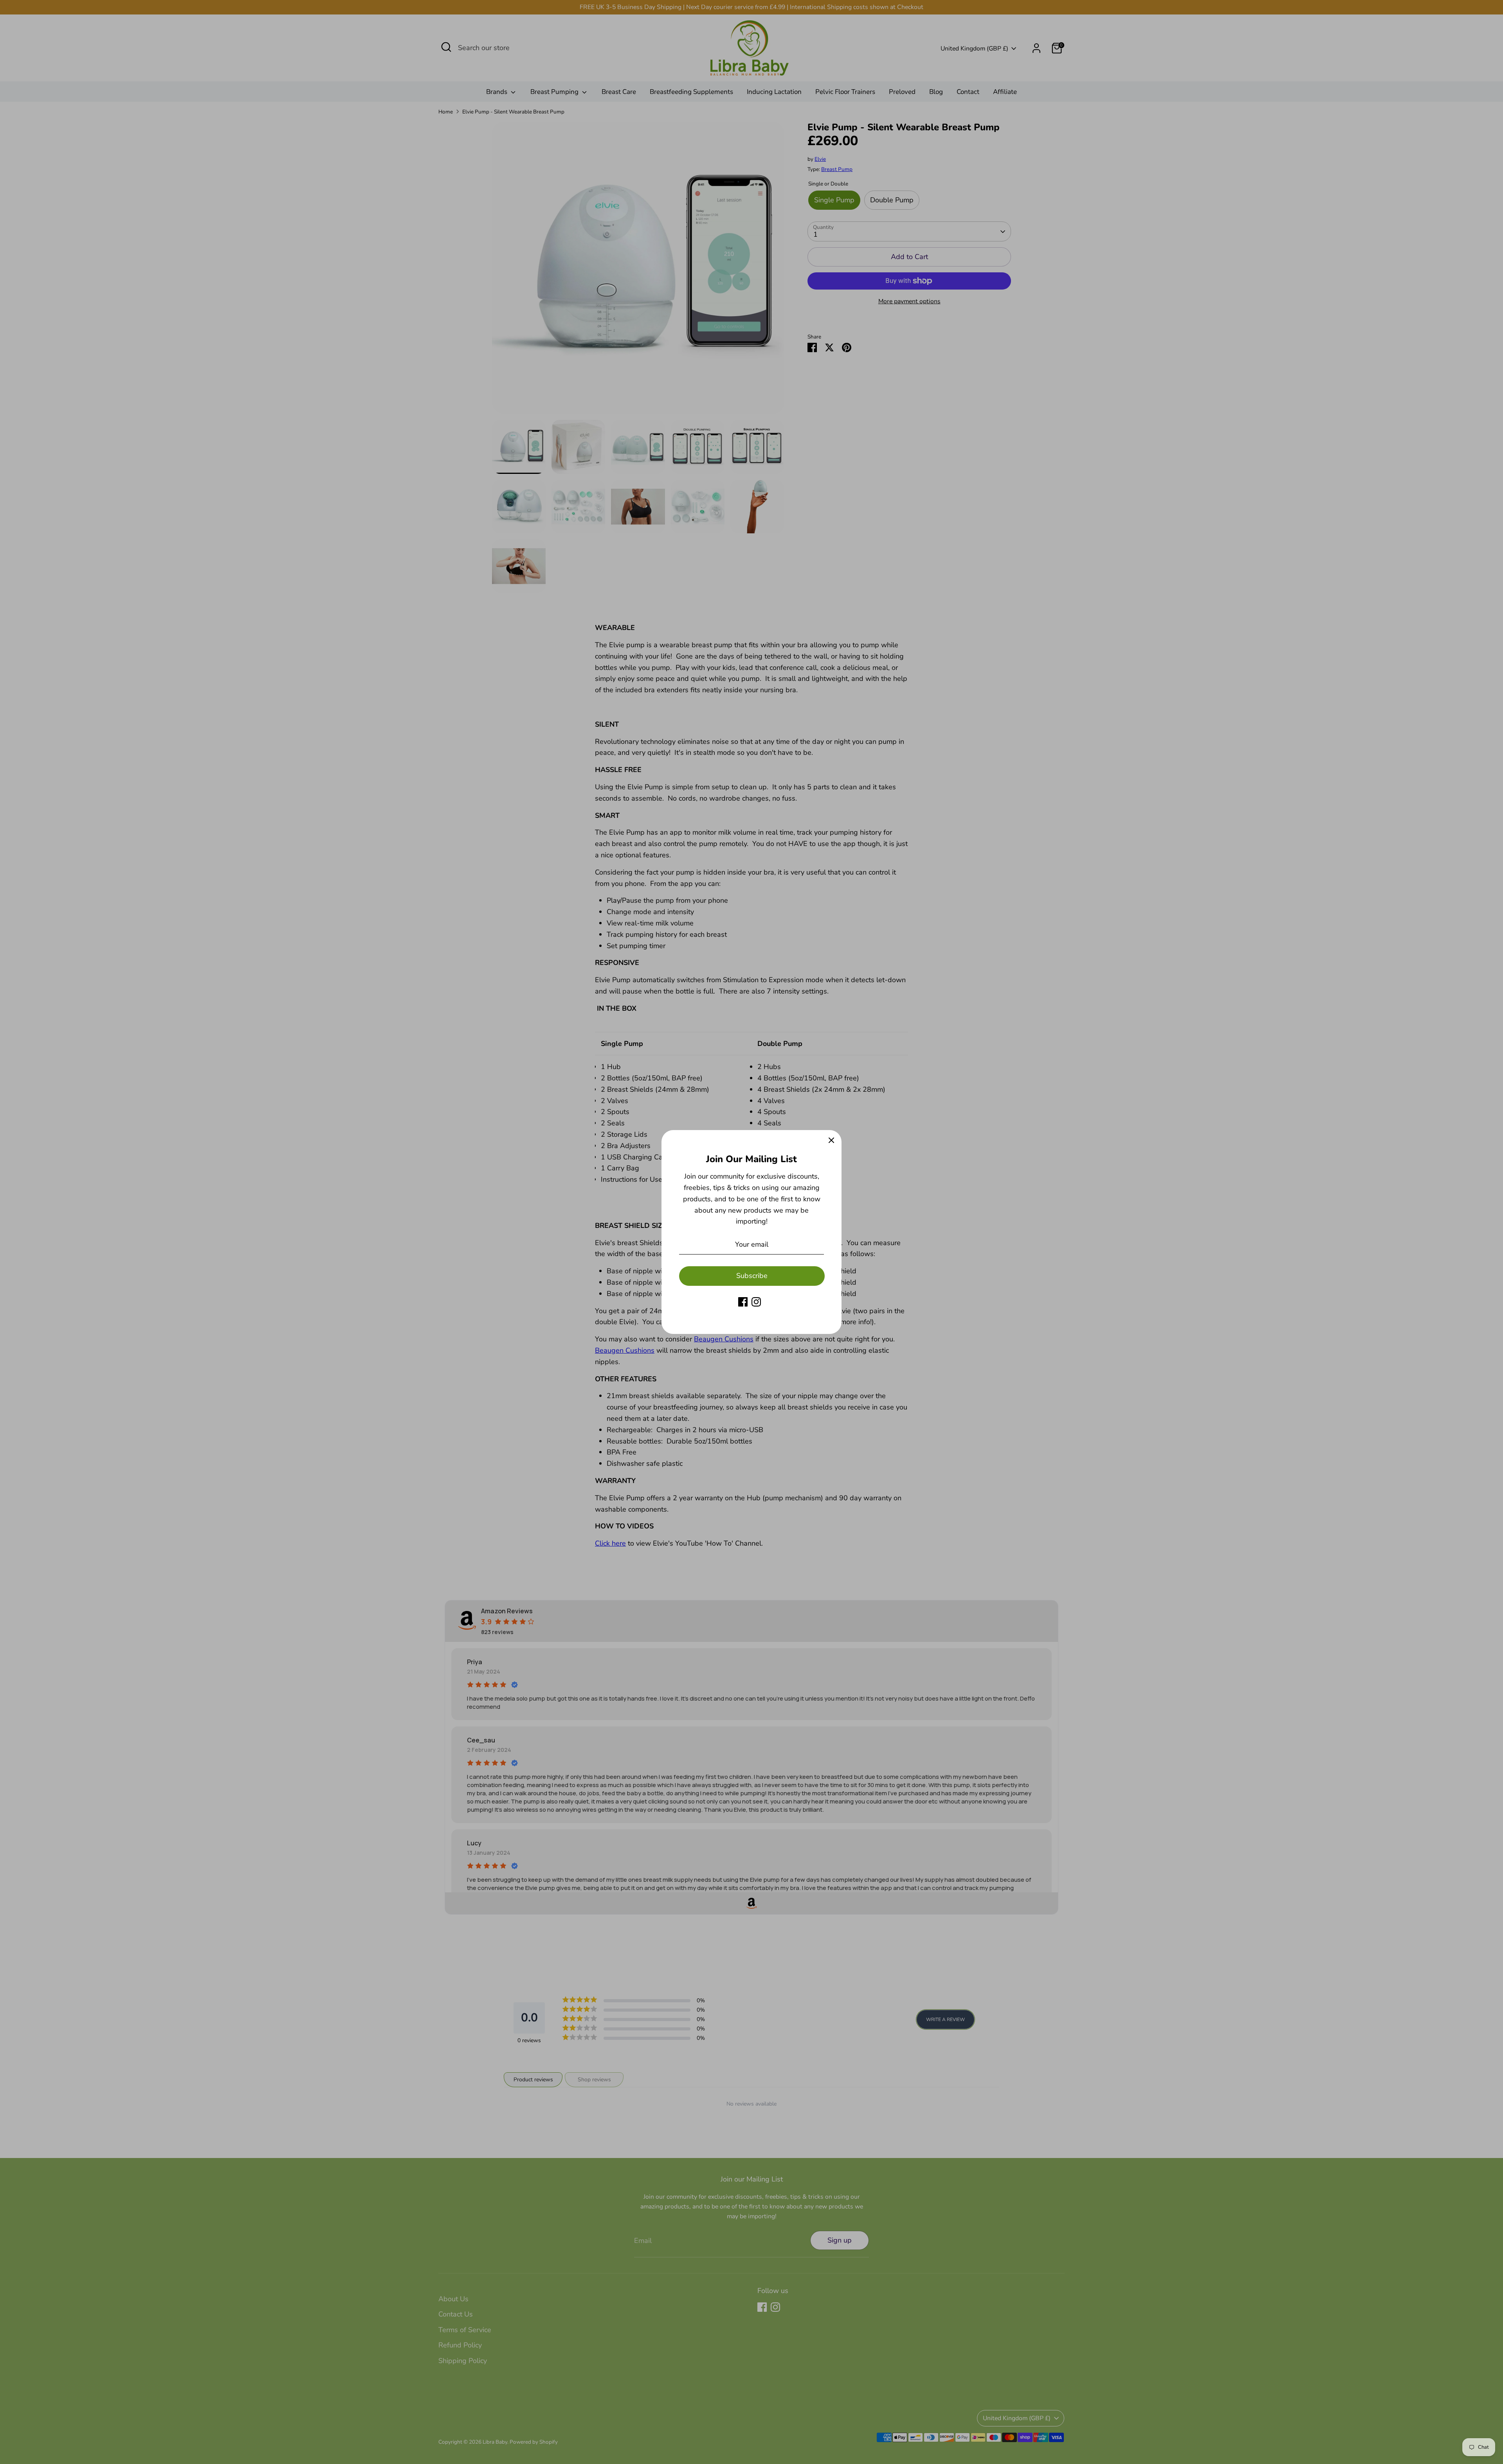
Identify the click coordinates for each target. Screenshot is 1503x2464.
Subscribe (752, 1276)
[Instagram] (756, 1302)
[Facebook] (743, 1302)
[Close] (831, 1140)
